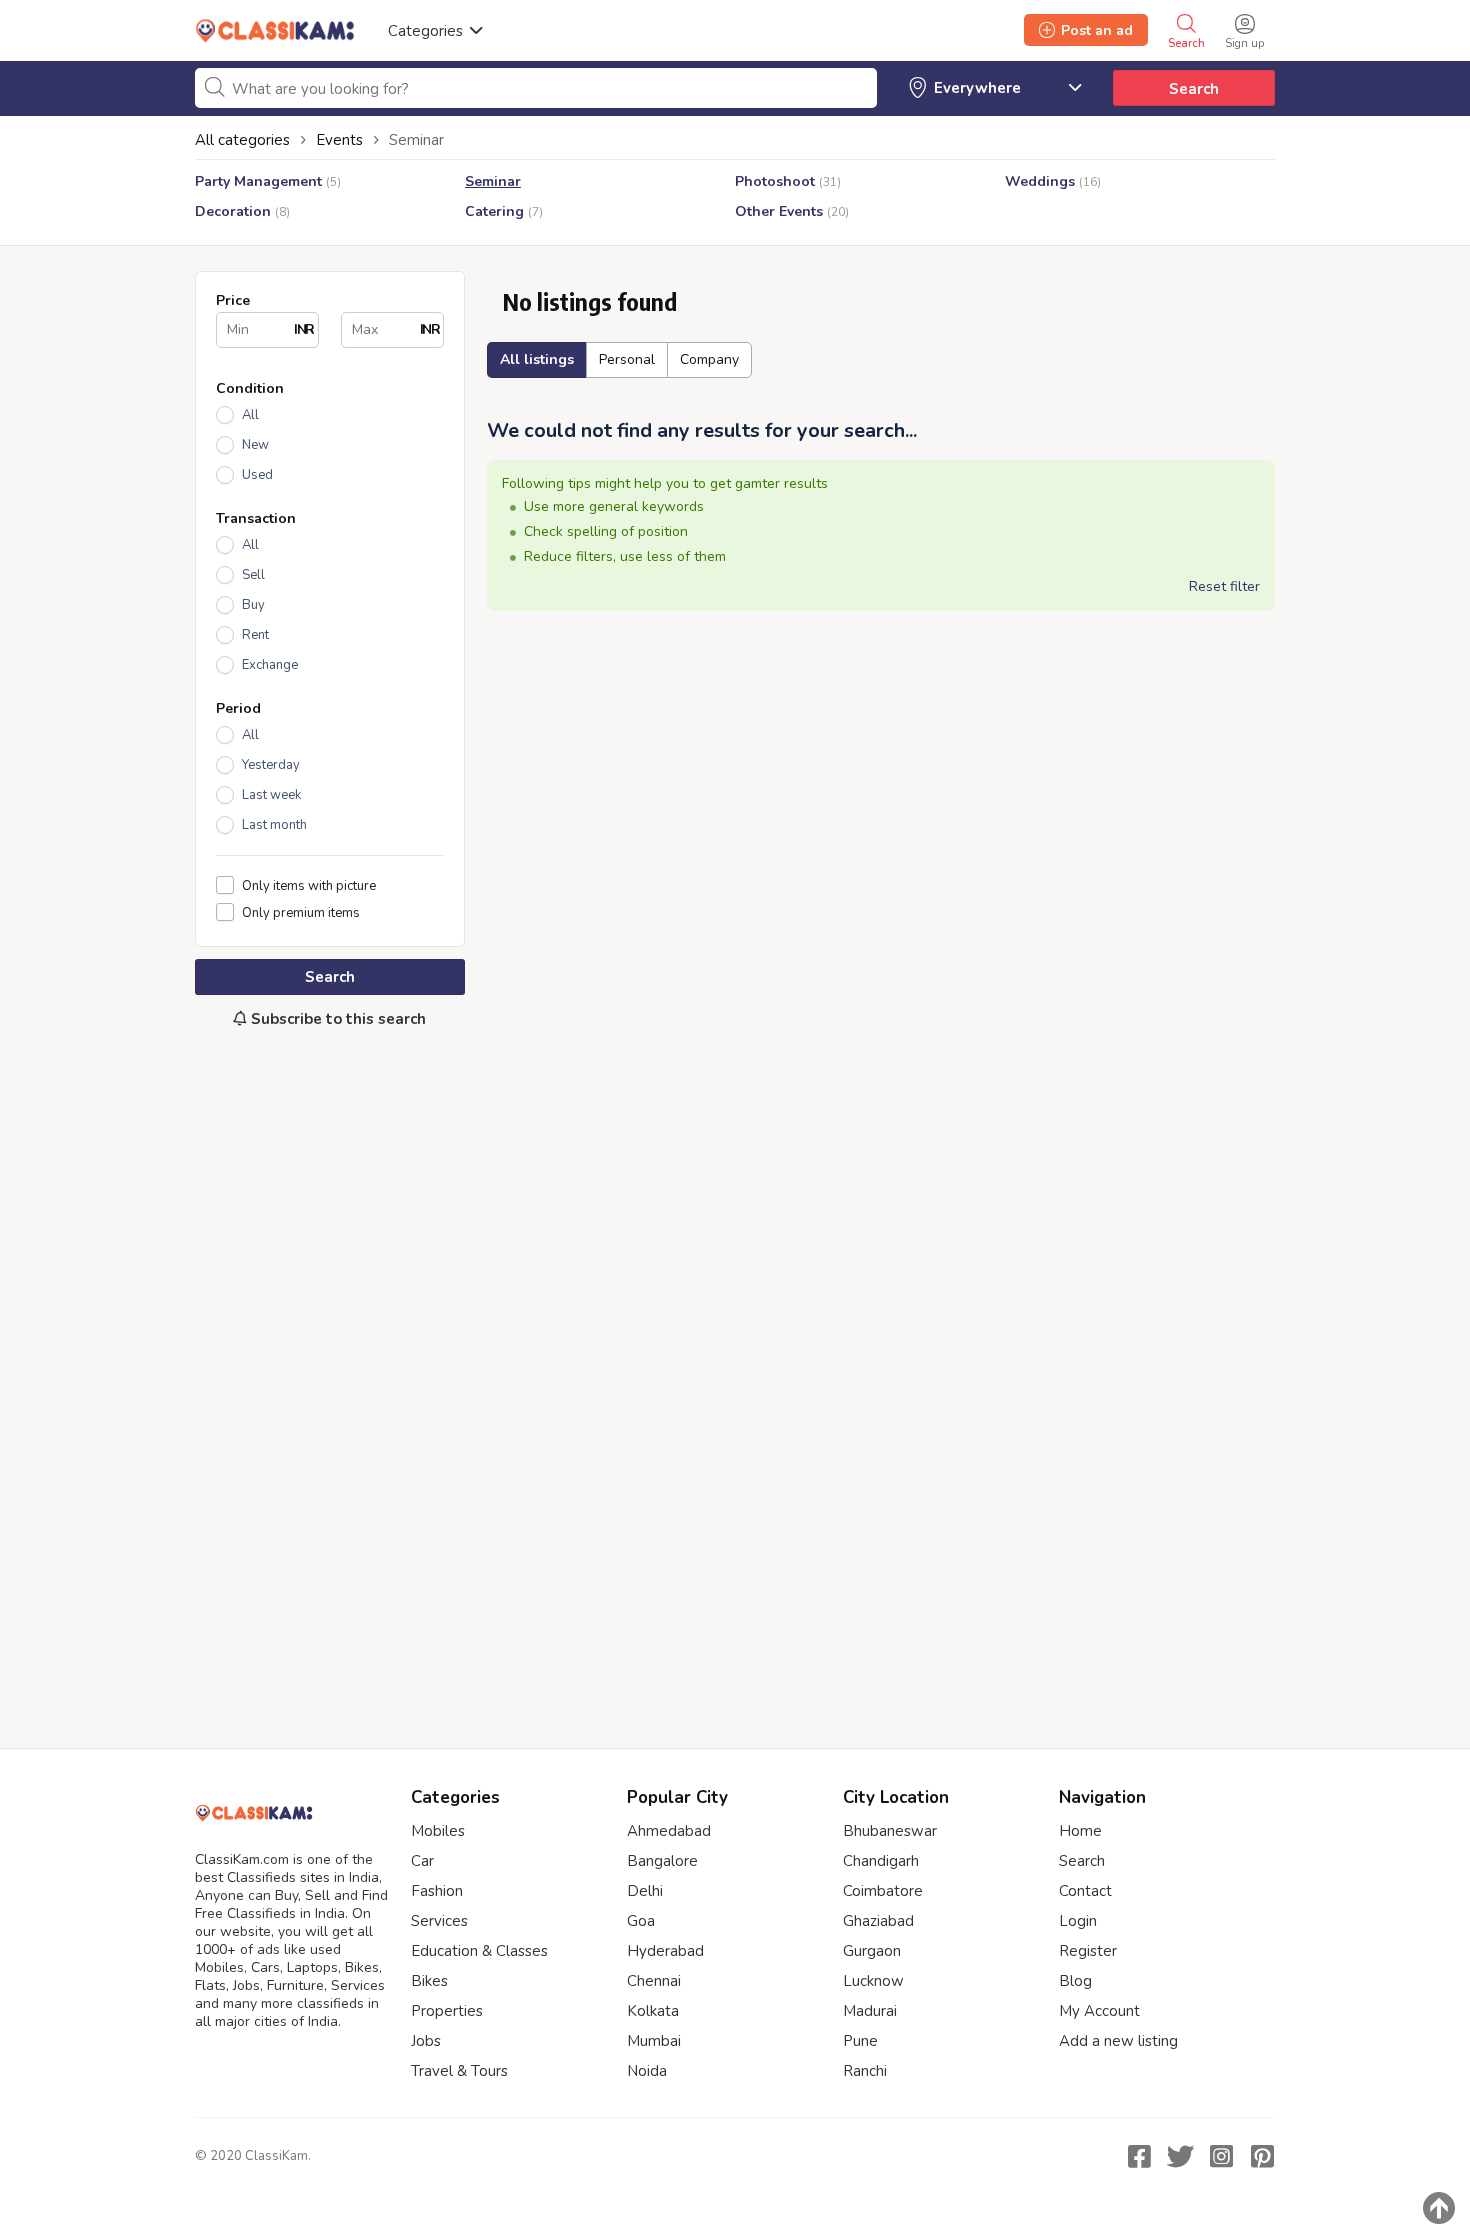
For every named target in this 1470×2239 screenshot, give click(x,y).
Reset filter (1224, 586)
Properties (447, 2011)
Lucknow (873, 1981)
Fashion (437, 1891)
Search (1194, 89)
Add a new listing (1118, 2041)
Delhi (645, 1891)
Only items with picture (309, 885)
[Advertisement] (330, 1378)
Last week (271, 795)
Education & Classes (479, 1951)
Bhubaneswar (890, 1831)
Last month (274, 825)
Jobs (426, 2041)
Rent (255, 635)
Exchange (270, 665)
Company (709, 359)
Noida (647, 2071)
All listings (537, 359)
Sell (253, 575)
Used (257, 475)
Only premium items (301, 912)
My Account (1099, 2011)
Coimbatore (883, 1891)
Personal (627, 359)
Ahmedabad (669, 1831)
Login (1078, 1921)
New (255, 445)
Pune (860, 2041)
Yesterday (271, 765)
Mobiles (438, 1831)
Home (1080, 1831)
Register (1088, 1951)
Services (439, 1921)
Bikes (429, 1981)
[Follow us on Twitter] (1180, 2156)
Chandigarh (881, 1861)
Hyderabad (665, 1951)
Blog (1075, 1981)
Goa (641, 1921)
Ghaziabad (878, 1921)
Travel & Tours (459, 2071)
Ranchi (865, 2071)
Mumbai (654, 2041)
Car (422, 1861)
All (250, 415)
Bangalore (662, 1861)
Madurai (870, 2011)
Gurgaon (872, 1951)
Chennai (654, 1981)
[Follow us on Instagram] (1221, 2156)
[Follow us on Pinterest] (1262, 2156)
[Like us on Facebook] (1139, 2156)
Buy (253, 605)
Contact (1085, 1891)
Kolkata (653, 2011)
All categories (242, 140)
